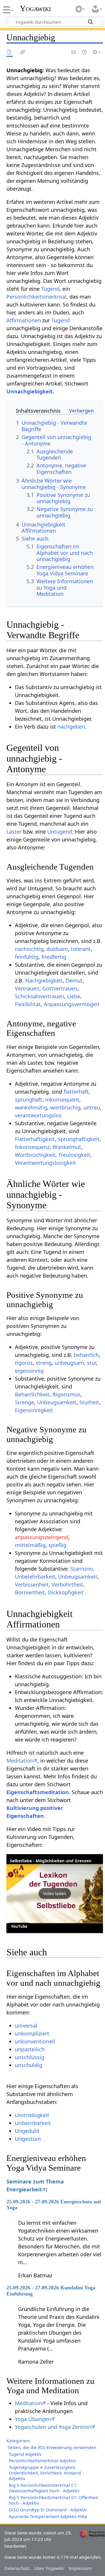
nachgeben (71, 727)
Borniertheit (30, 1592)
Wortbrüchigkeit (35, 1155)
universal (26, 2026)
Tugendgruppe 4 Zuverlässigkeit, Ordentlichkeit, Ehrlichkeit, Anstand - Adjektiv (46, 2473)
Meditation (20, 1761)
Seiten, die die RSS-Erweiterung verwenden (52, 2447)
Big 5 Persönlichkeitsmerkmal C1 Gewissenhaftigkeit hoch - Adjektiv (44, 2488)
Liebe (74, 996)
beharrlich (86, 1355)
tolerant (81, 949)
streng (44, 1363)
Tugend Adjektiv (25, 2454)
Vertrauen (27, 988)
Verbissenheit (32, 1584)
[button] (55, 1894)
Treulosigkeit (74, 1155)
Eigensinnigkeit (34, 1410)
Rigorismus (66, 1394)
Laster (14, 832)
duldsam (57, 949)
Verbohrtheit (67, 1584)
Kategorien (18, 2441)
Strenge (24, 1402)
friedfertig (54, 957)
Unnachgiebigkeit (30, 391)
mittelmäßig (30, 1545)
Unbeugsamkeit (57, 1402)
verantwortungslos (38, 1115)
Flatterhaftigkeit (35, 1139)
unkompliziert (32, 2033)
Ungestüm (28, 2139)
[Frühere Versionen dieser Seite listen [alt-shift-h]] (85, 53)
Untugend (60, 832)
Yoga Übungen (33, 2419)
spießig (57, 1545)
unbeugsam (69, 1363)
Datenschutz (17, 2568)
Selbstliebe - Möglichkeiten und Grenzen (51, 1861)
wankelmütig (31, 1107)
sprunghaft (29, 1099)
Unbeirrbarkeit (33, 2123)
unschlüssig (30, 2057)
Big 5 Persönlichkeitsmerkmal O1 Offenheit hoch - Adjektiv (53, 2500)
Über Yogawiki (49, 2568)
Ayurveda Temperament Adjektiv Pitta (48, 2516)
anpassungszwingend (42, 1537)
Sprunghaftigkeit (79, 1139)
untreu (92, 1107)
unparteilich (30, 2049)
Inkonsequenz (32, 1147)
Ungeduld (27, 2131)
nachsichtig (29, 949)
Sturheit (89, 1402)
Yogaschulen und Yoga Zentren (53, 2427)
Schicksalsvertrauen (40, 996)
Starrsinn (82, 1569)
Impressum (80, 2568)
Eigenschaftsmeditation (38, 1792)
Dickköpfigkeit (66, 1592)
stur (91, 1363)
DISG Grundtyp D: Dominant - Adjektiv (48, 2510)
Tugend (50, 289)
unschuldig (29, 2065)
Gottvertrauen (60, 988)
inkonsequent (62, 1099)
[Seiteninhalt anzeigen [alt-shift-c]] (10, 53)
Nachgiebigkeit (44, 980)
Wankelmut (67, 1147)
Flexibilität (28, 1004)
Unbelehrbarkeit (35, 1577)
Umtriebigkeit (32, 2115)
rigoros (24, 1363)
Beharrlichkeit (32, 1394)
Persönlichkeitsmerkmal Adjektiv (42, 2460)
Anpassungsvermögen (71, 1004)
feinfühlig (27, 957)
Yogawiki (35, 8)
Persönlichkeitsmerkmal (36, 297)
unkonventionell (35, 2041)
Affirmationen (24, 320)
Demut (74, 980)
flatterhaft (76, 1092)
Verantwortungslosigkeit (45, 1163)
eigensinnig (29, 1371)
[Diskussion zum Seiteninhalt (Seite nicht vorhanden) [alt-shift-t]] (23, 53)
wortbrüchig (65, 1107)
